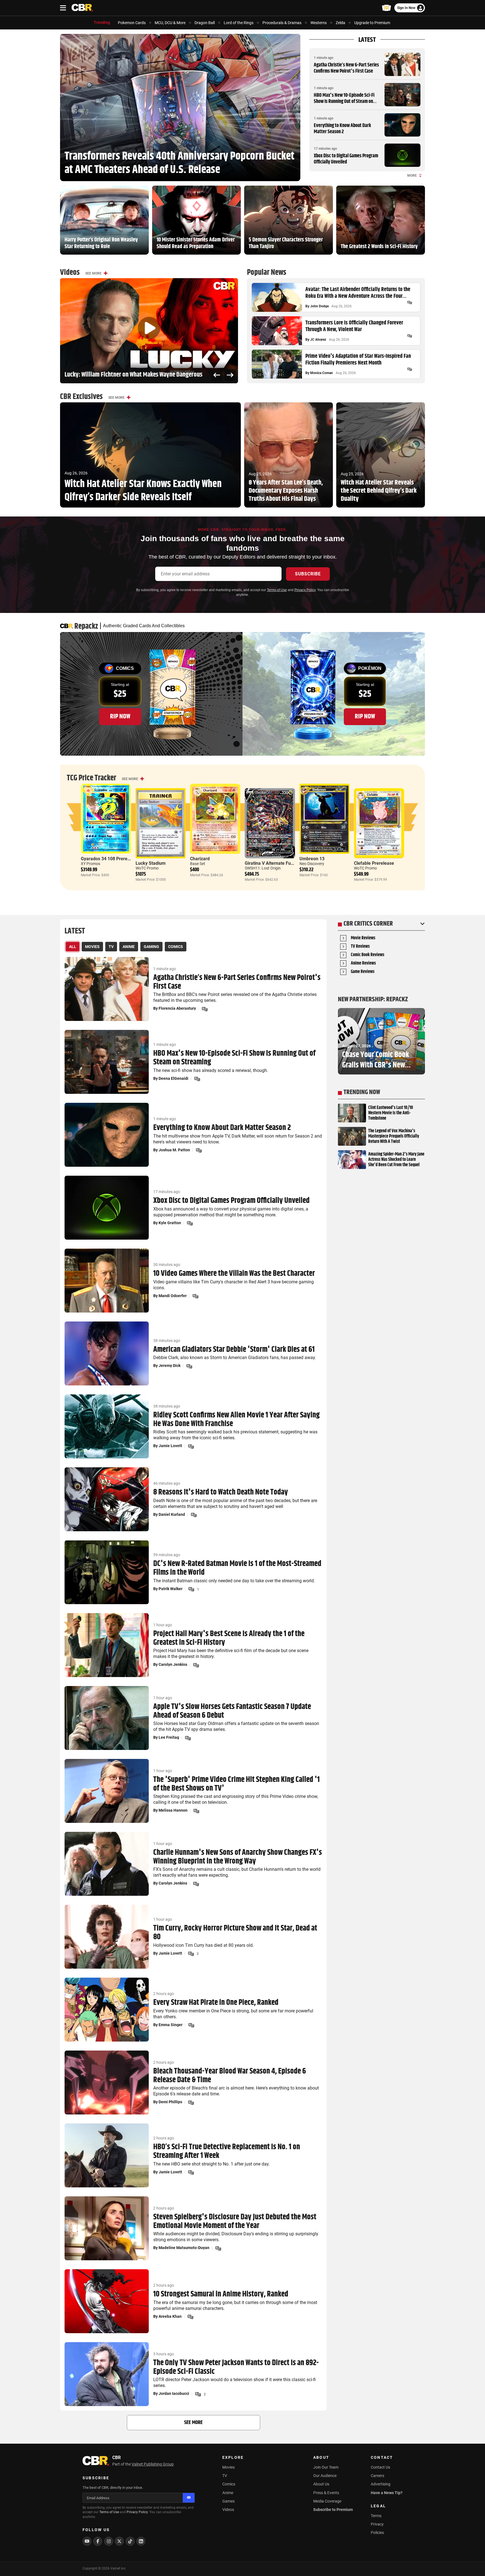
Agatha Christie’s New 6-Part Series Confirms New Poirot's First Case (346, 68)
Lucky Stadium (151, 863)
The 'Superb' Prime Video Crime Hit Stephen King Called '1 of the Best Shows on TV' (236, 1784)
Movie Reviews (363, 938)
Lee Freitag (169, 1737)
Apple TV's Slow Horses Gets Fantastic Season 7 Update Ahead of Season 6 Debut (232, 1711)
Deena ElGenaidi (173, 1078)
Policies (377, 2533)
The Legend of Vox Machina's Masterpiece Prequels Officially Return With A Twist (394, 1136)
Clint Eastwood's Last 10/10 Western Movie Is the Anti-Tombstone (391, 1113)
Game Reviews (363, 972)
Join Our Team (326, 2467)
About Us (321, 2484)
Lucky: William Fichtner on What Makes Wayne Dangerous (133, 375)
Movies (228, 2467)
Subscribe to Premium (333, 2510)
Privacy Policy (305, 590)
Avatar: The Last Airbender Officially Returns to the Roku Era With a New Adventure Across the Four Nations (358, 293)
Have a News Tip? (387, 2493)
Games (228, 2501)
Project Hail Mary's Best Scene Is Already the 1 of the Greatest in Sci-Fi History (229, 1638)
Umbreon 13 (312, 859)
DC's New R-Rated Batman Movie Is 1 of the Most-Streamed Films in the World (237, 1568)
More (412, 176)
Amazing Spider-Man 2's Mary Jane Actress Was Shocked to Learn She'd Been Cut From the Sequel (396, 1160)
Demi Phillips (170, 2102)
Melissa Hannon (173, 1810)
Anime (228, 2493)
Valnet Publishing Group (153, 2464)
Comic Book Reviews (368, 955)
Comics (229, 2484)
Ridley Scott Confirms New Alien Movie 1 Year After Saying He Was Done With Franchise (236, 1420)
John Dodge (319, 306)
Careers (378, 2476)
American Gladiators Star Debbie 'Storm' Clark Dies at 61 (234, 1350)
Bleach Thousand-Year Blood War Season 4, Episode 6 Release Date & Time (230, 2076)
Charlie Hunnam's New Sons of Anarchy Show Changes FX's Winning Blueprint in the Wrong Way (238, 1857)
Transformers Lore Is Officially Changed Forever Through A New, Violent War (354, 326)
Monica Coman (322, 373)
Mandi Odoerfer (173, 1296)
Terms (376, 2516)
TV (225, 2476)
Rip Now (120, 716)
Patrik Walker (171, 1589)
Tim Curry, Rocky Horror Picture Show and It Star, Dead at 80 (235, 1933)
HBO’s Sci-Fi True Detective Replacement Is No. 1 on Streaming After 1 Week (227, 2151)
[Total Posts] (409, 303)
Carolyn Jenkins (173, 1664)
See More (93, 273)
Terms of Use (277, 590)
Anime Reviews (363, 964)
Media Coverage (327, 2501)
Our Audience (325, 2476)
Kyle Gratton (170, 1223)
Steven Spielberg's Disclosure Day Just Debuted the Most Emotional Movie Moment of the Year (235, 2222)
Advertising (381, 2484)
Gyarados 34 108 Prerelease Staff (115, 859)
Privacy (377, 2524)
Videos (228, 2510)
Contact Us (380, 2467)
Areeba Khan (170, 2316)
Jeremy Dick (170, 1366)
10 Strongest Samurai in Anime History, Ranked (221, 2294)
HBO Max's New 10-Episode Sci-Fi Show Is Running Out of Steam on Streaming (344, 101)
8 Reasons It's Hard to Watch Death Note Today (221, 1492)
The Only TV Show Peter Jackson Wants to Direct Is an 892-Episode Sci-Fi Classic (236, 2367)
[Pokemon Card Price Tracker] (386, 8)
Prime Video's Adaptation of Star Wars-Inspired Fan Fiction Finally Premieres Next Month (358, 360)
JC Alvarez (318, 340)
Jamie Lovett (170, 1446)
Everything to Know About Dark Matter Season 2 (342, 129)
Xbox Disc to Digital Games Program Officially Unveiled (346, 159)
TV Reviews (360, 947)
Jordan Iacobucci (174, 2393)
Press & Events (326, 2493)
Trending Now (362, 1092)
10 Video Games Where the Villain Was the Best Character (234, 1274)
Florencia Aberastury (177, 1008)
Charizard (200, 859)
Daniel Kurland (172, 1514)
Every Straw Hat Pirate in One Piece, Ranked (216, 2003)
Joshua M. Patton (174, 1150)
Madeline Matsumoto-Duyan (184, 2248)
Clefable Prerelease (374, 863)
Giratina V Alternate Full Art (273, 863)
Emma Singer (171, 2025)
